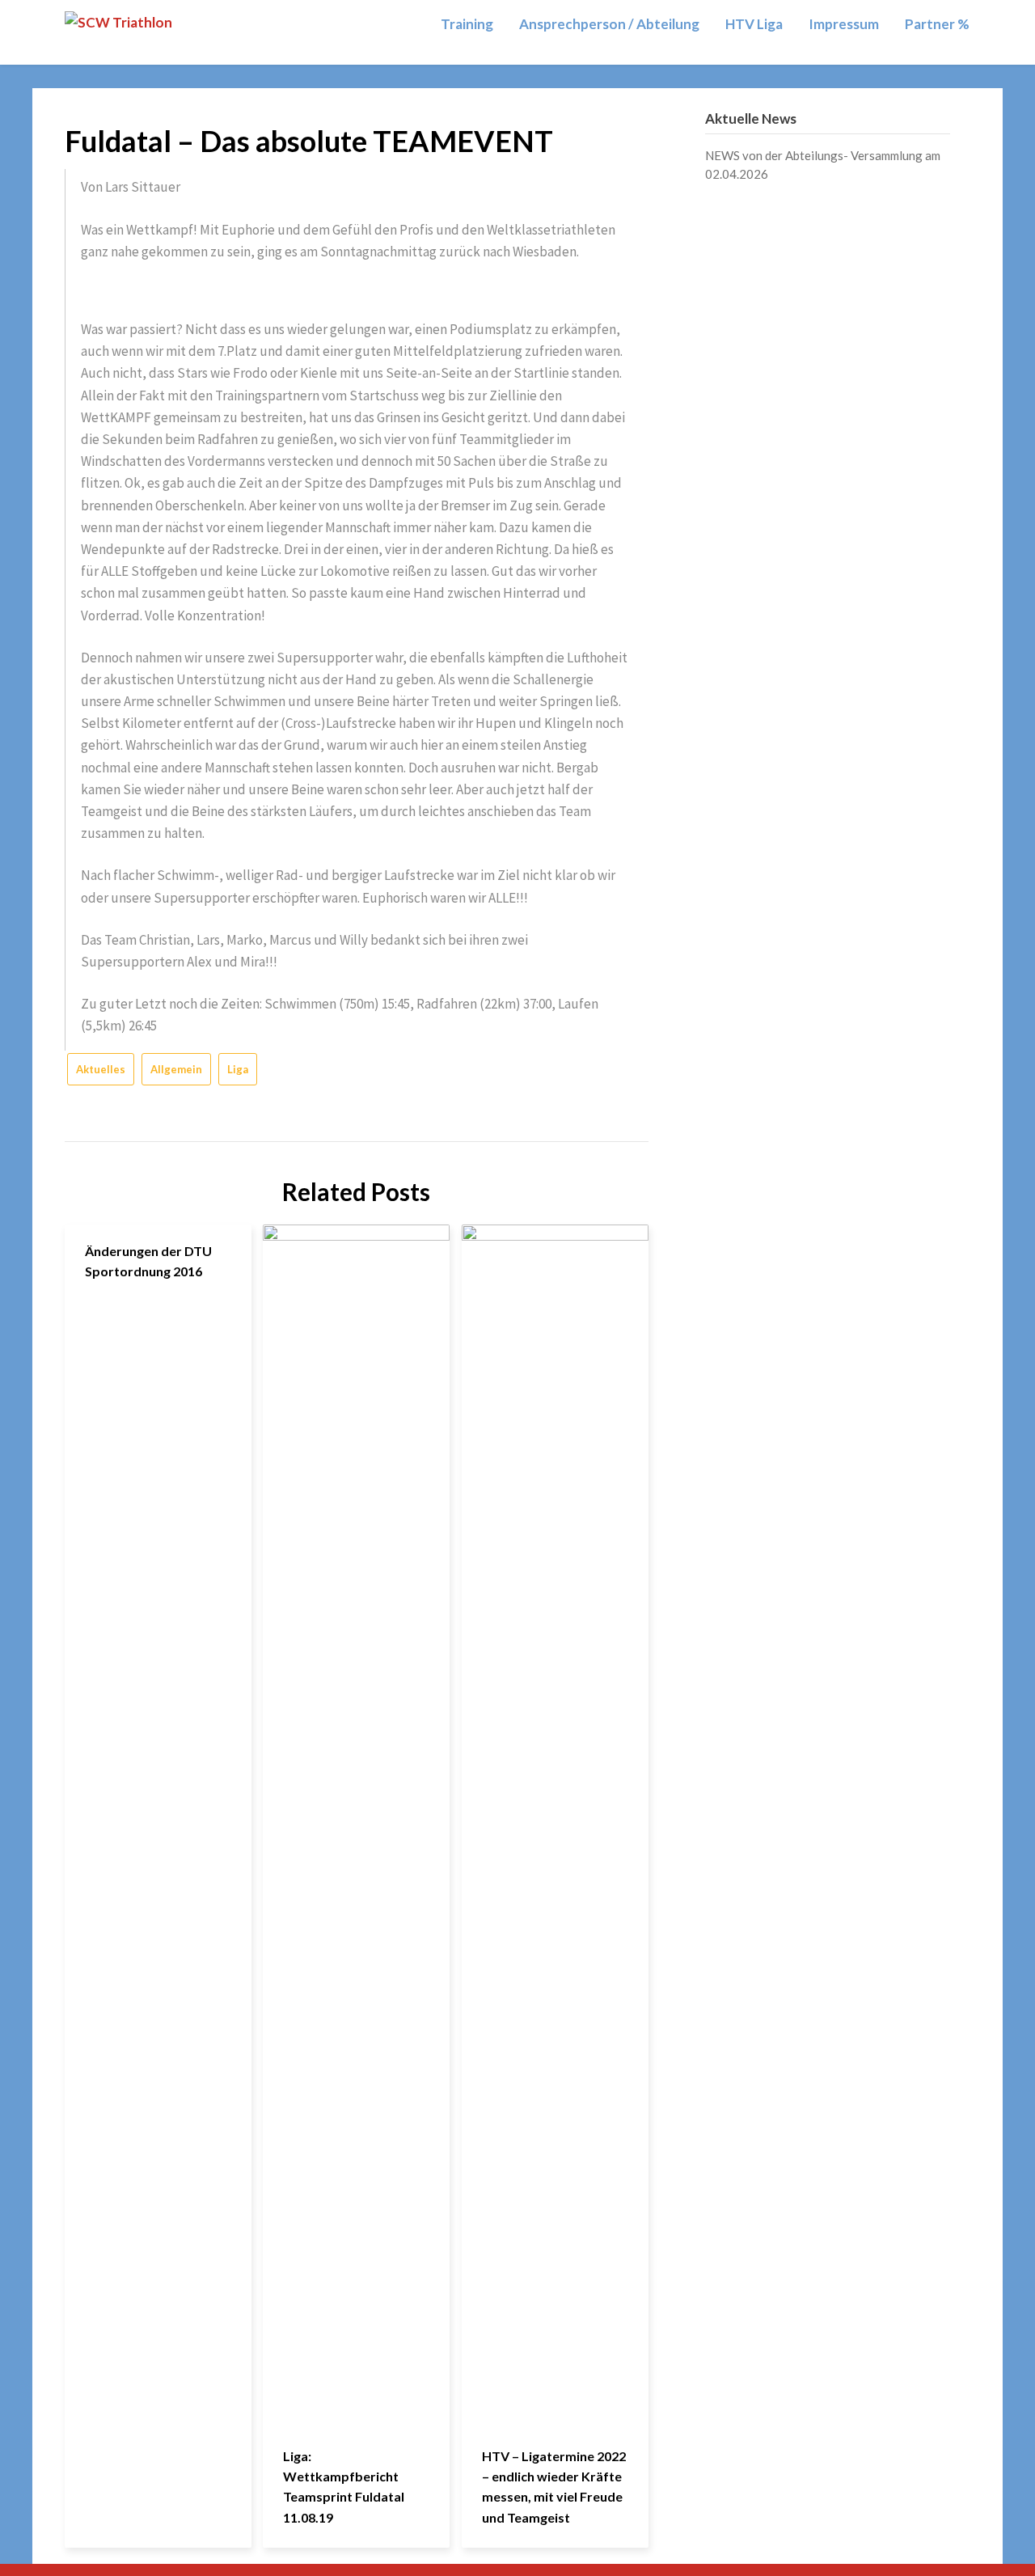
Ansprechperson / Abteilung (609, 24)
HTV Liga (754, 24)
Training (467, 24)
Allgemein (176, 1069)
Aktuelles (101, 1069)
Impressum (844, 24)
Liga (238, 1069)
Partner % (937, 24)
